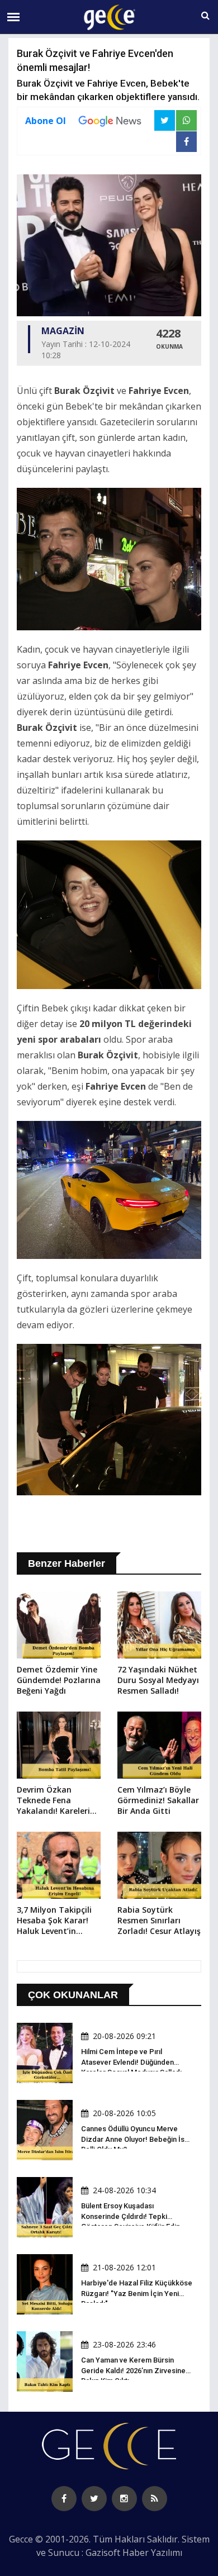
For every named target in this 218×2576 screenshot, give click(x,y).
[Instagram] (124, 2499)
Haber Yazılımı (152, 2553)
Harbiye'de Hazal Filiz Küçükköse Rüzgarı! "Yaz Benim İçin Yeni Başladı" (137, 2293)
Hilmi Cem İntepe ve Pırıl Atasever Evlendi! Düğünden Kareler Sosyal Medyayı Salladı (131, 2062)
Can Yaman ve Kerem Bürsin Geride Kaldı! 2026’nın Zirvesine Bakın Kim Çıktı (133, 2370)
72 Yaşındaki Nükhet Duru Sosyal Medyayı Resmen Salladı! (158, 1680)
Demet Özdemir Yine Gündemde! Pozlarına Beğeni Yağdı (59, 1680)
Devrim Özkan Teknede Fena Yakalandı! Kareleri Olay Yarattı (53, 1801)
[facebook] (64, 2499)
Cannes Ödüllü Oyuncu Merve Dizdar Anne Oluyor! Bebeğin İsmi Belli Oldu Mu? (137, 2139)
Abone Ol (46, 121)
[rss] (155, 2499)
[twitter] (94, 2499)
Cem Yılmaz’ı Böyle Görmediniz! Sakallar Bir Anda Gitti (158, 1800)
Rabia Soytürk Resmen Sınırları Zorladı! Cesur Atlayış (159, 1920)
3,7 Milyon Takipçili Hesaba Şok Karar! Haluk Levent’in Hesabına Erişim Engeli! (54, 1921)
